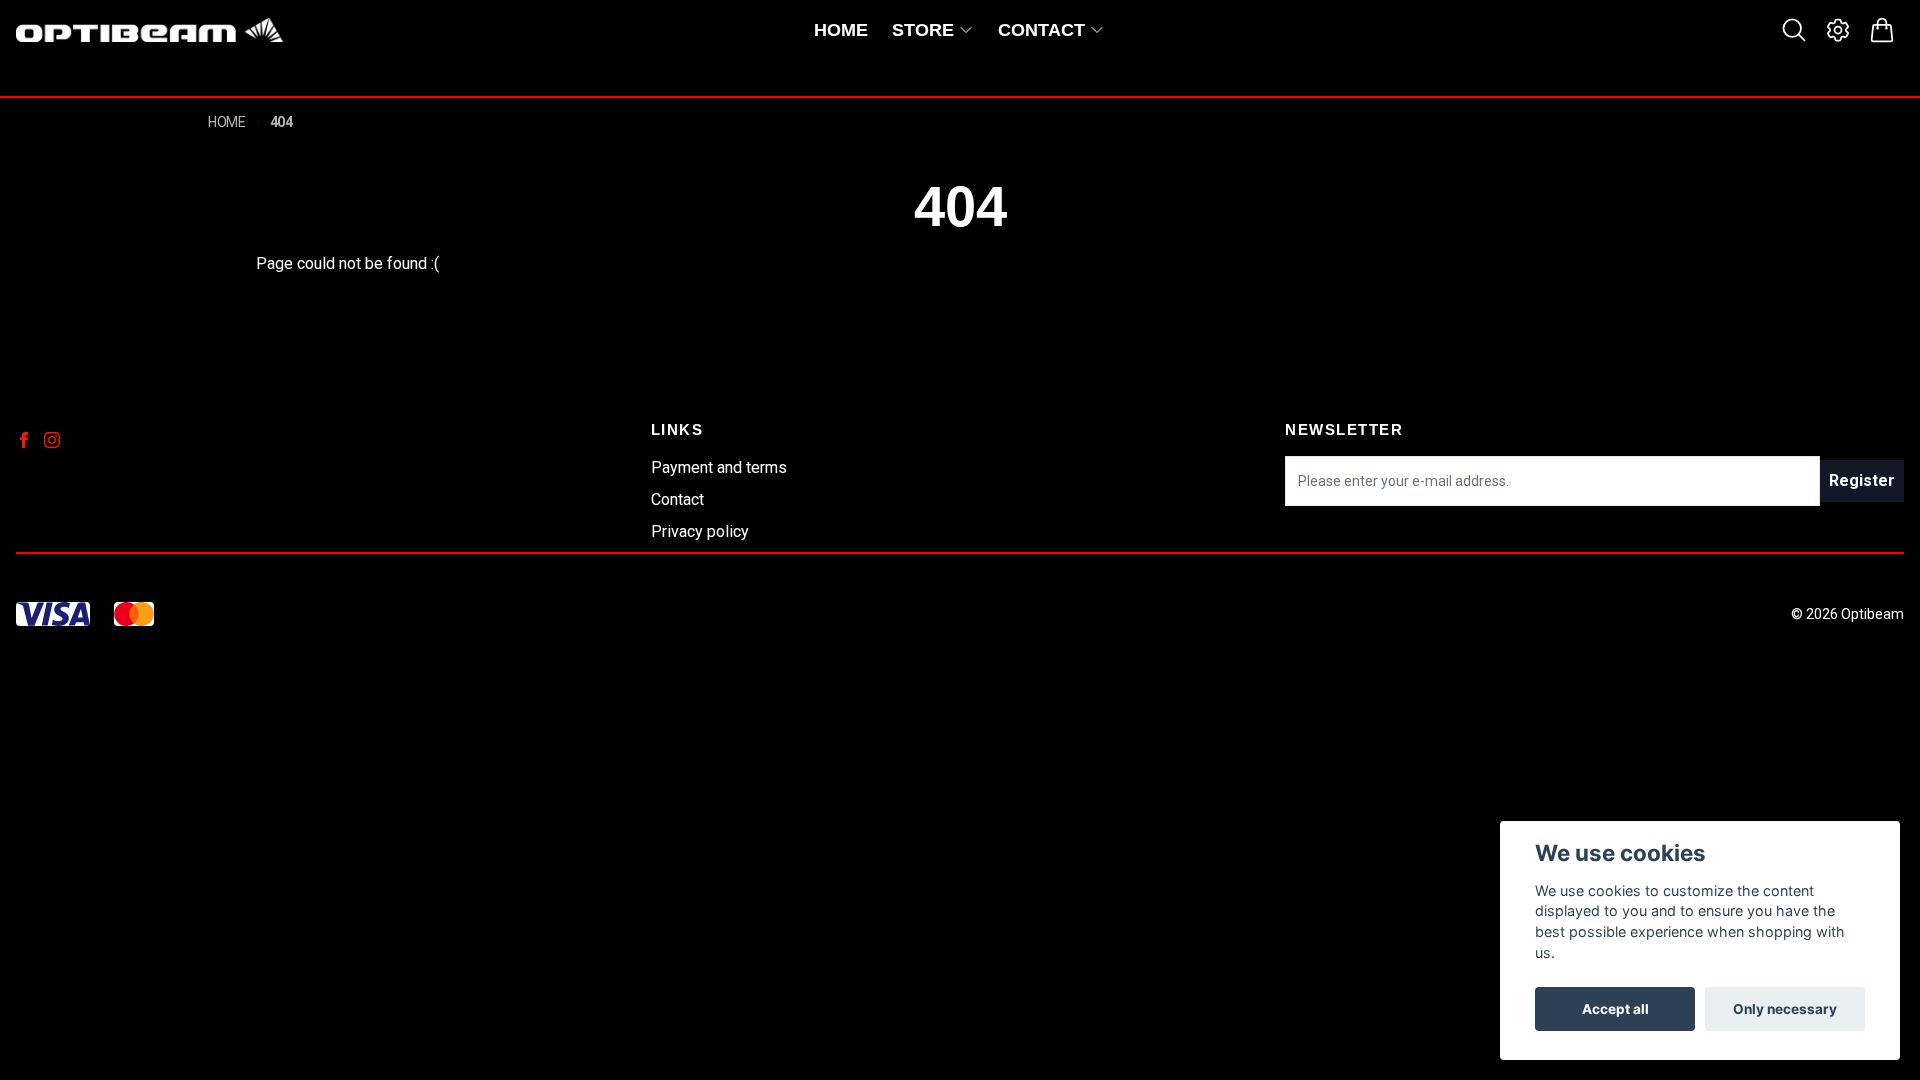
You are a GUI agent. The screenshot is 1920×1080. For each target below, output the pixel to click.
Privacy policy (700, 531)
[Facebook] (24, 440)
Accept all (1615, 1009)
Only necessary (1785, 1009)
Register (1862, 480)
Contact (677, 499)
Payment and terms (719, 467)
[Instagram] (52, 440)
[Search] (1794, 30)
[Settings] (1838, 30)
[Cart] (1882, 30)
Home (227, 122)
